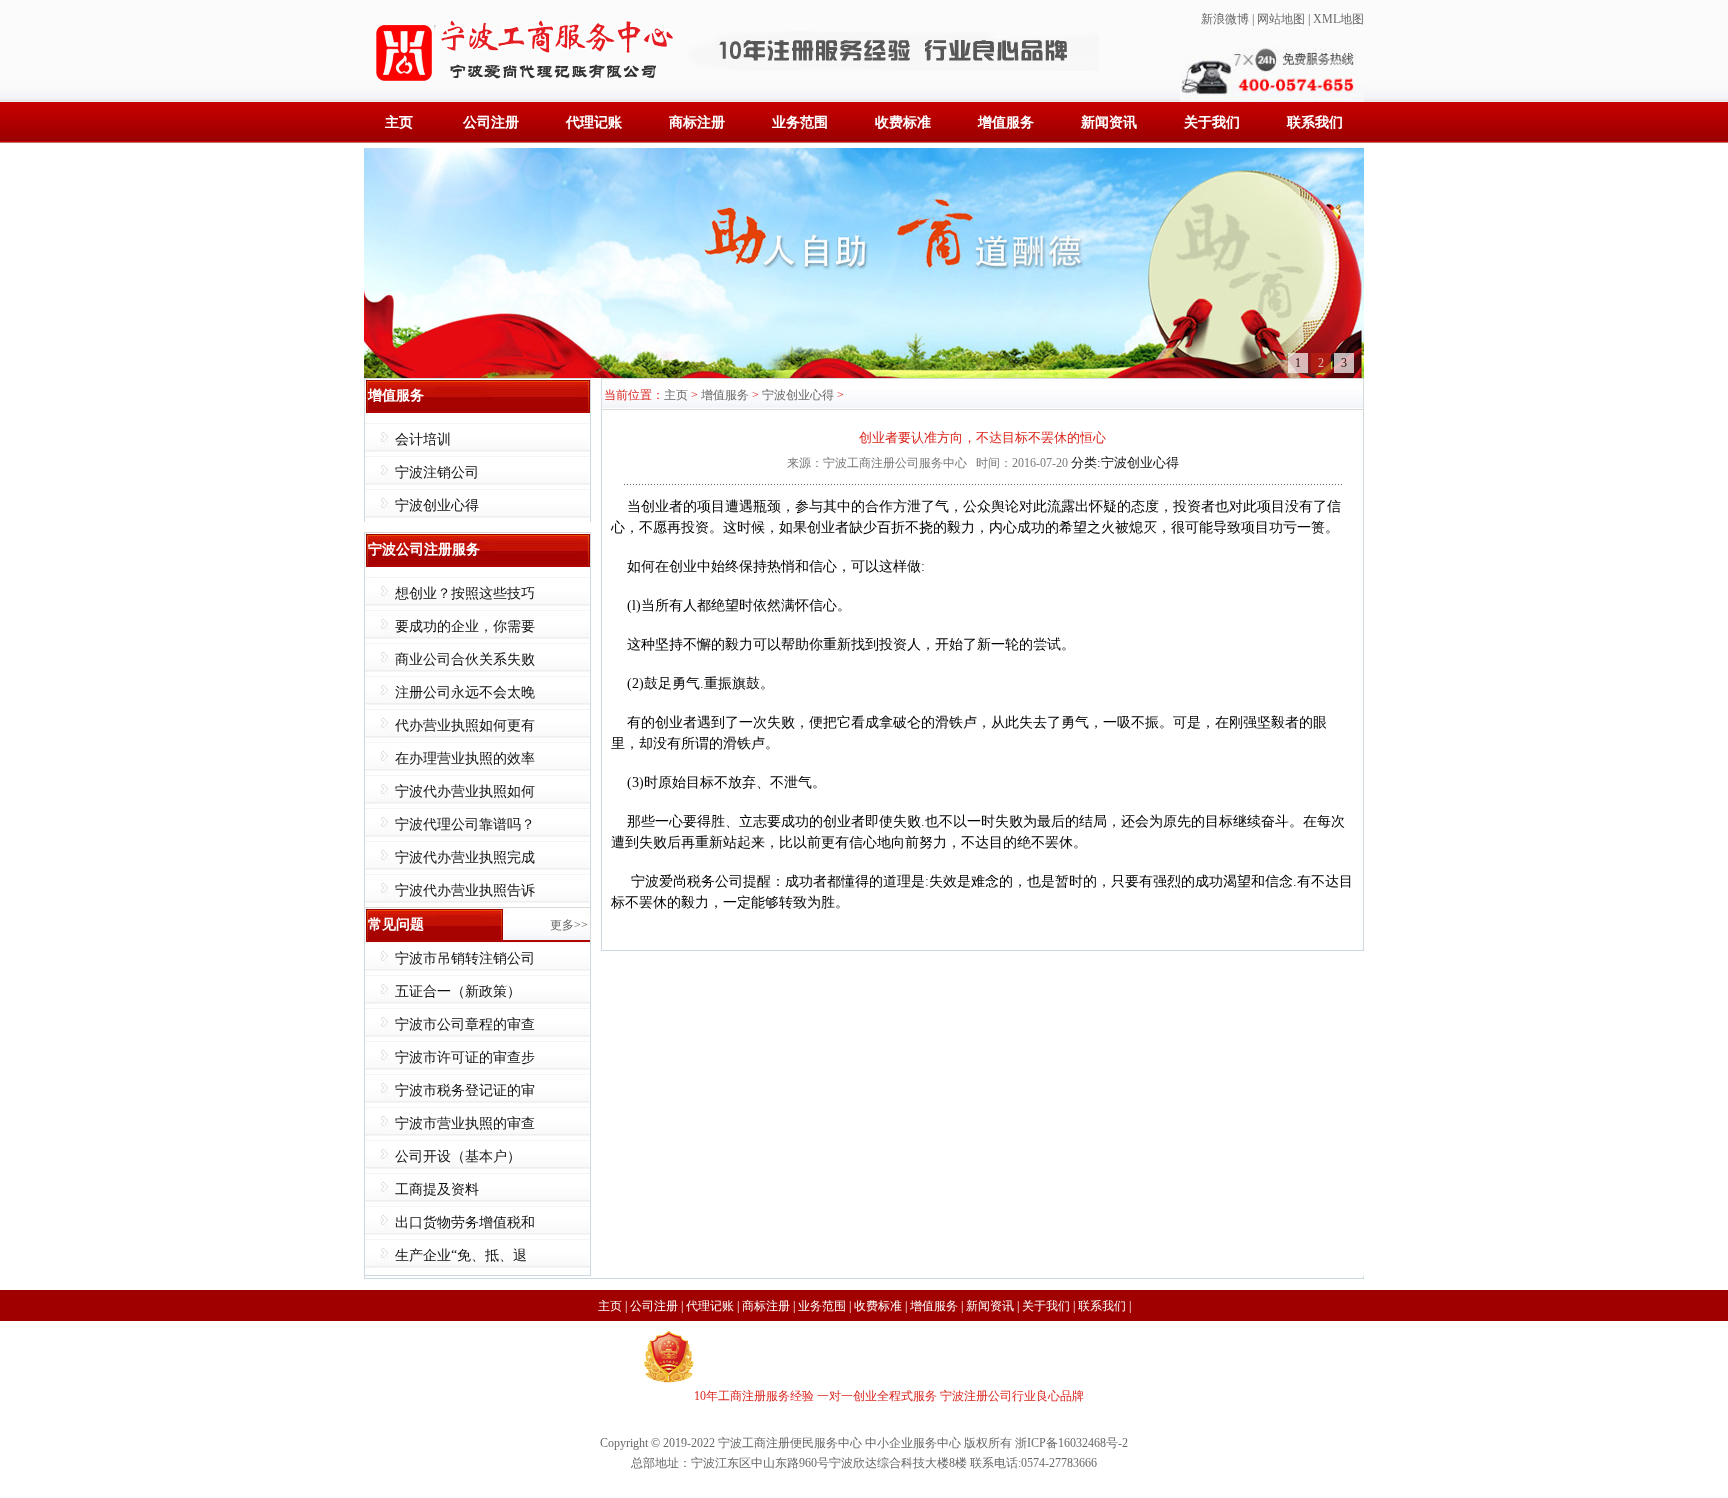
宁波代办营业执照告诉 (465, 890)
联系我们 (1315, 122)
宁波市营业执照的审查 (465, 1123)
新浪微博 (1225, 19)
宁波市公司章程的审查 (465, 1024)
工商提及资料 (437, 1189)
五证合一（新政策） (458, 991)
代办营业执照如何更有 (465, 725)
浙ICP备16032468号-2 (1071, 1443)
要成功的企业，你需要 (465, 626)
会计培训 (423, 439)
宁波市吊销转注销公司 (465, 958)
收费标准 (903, 122)
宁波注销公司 (437, 472)
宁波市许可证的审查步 (465, 1057)
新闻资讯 (1109, 122)
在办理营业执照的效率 (465, 758)
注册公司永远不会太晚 (465, 692)
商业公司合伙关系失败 (465, 659)
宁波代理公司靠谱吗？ (465, 824)
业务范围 (800, 122)
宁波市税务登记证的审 (465, 1090)
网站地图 (1281, 19)
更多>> (569, 925)
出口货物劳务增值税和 (465, 1222)
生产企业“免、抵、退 (461, 1255)
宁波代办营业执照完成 (465, 857)
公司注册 (491, 122)
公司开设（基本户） (458, 1156)
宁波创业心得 (437, 505)
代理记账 (594, 122)
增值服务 (1006, 122)
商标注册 (697, 122)
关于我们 (1212, 122)
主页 (399, 122)
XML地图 (1338, 19)
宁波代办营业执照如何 (465, 791)
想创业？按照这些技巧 (465, 593)
